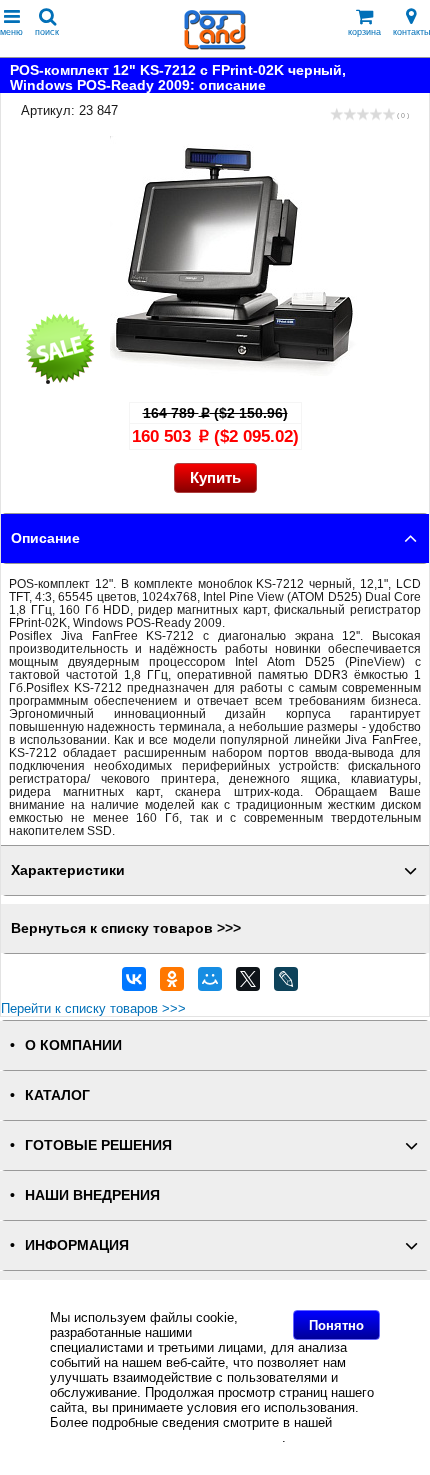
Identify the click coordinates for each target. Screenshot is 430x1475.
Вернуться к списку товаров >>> (126, 928)
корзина (364, 32)
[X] (248, 984)
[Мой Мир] (210, 984)
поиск (47, 32)
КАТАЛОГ (57, 1095)
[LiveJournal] (286, 984)
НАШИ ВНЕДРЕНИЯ (92, 1195)
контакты (411, 32)
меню (11, 32)
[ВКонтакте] (134, 984)
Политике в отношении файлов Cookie (166, 1437)
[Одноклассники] (172, 984)
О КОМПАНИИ (73, 1045)
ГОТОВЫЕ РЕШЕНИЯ (98, 1145)
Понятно (336, 1325)
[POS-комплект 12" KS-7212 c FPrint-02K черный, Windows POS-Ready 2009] (235, 381)
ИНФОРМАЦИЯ (77, 1245)
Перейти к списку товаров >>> (93, 1008)
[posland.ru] (215, 45)
